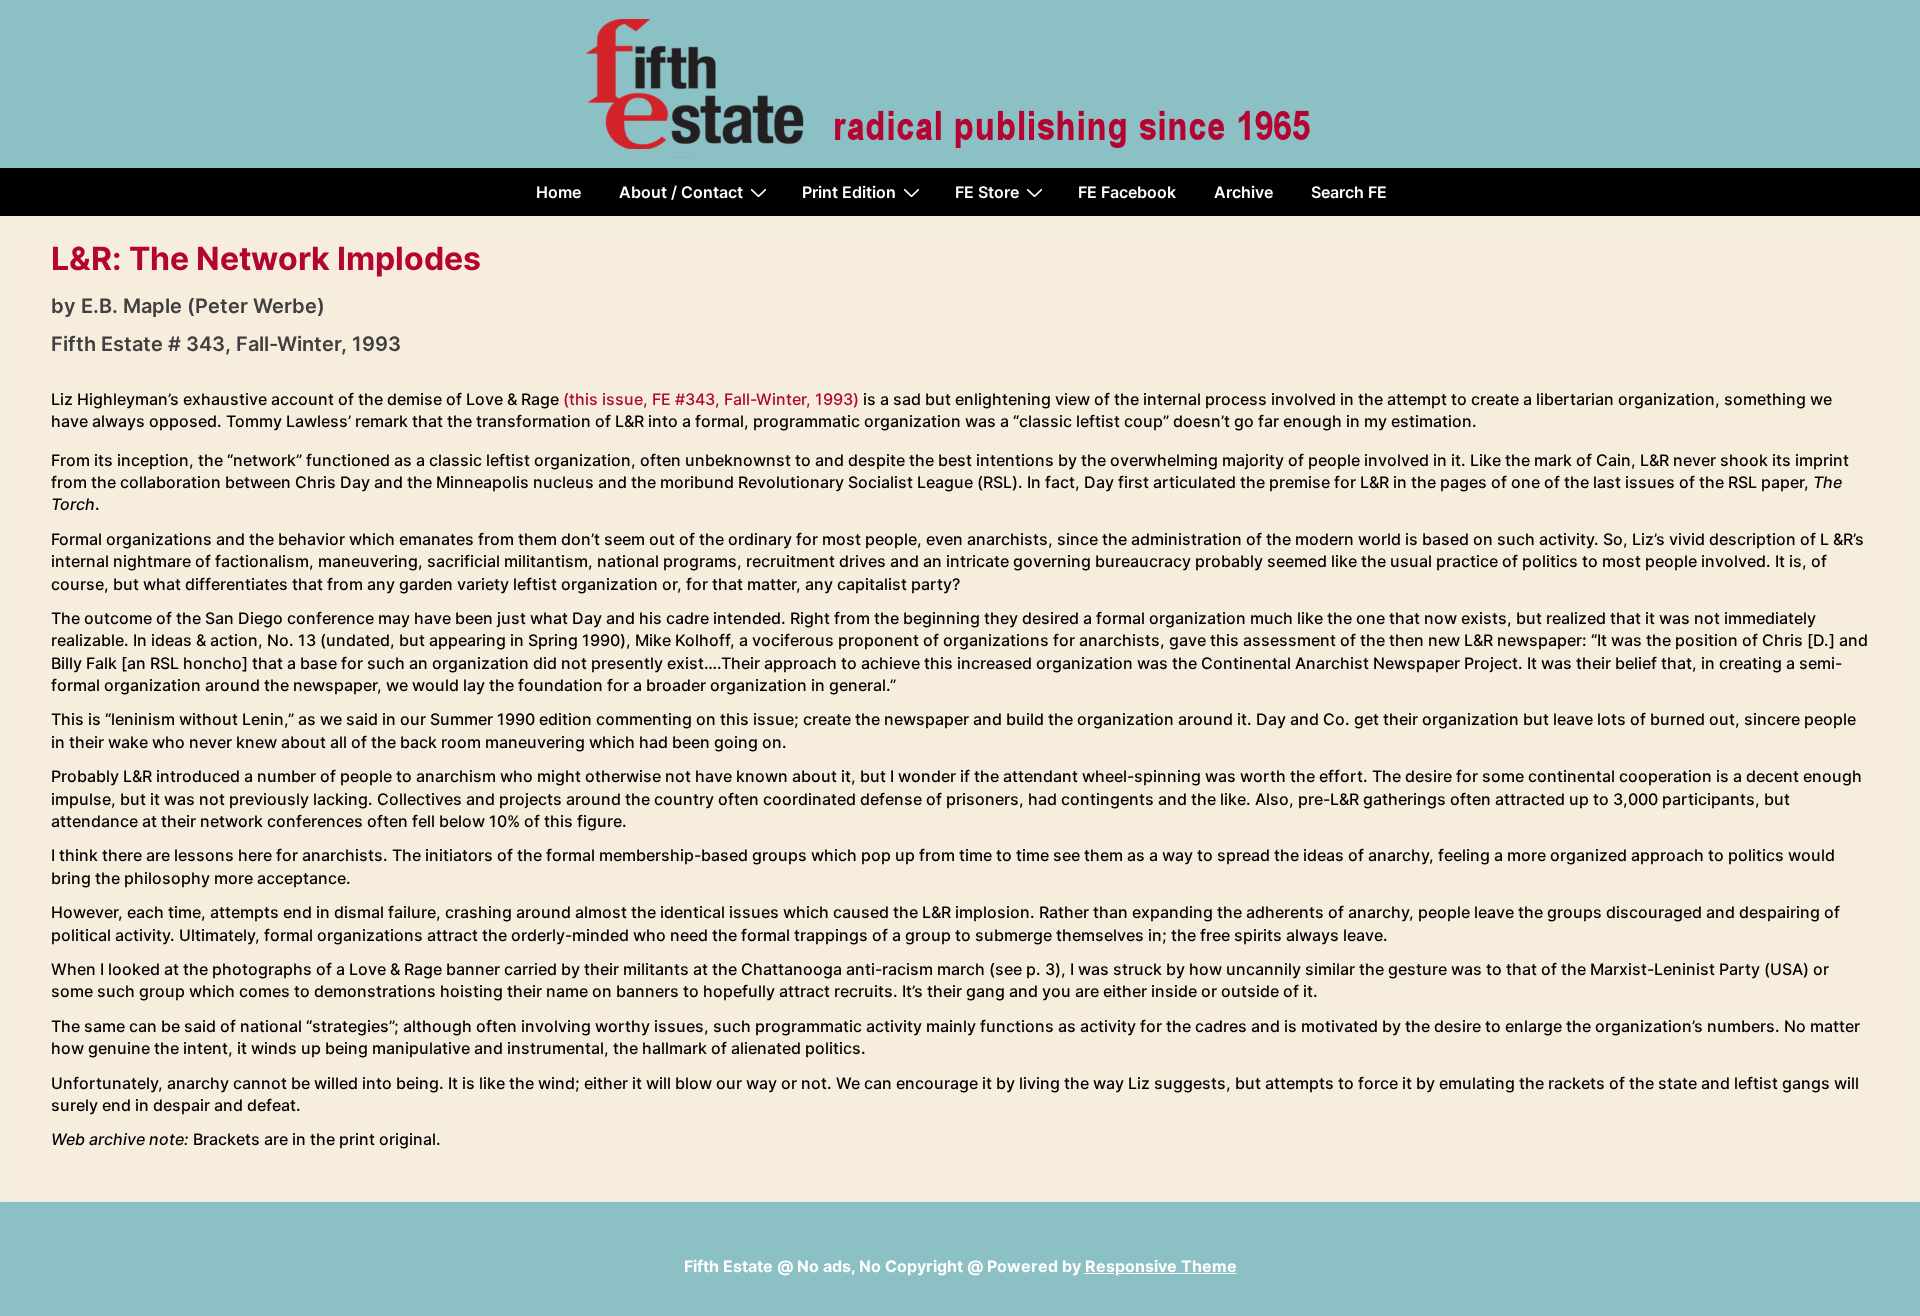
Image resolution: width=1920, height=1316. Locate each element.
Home (558, 192)
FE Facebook (1127, 192)
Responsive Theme (1161, 1266)
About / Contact (681, 192)
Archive (1243, 192)
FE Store (987, 192)
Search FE (1349, 192)
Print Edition (849, 192)
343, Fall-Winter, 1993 (293, 344)
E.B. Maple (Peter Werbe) (203, 306)
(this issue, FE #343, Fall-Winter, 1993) (711, 399)
